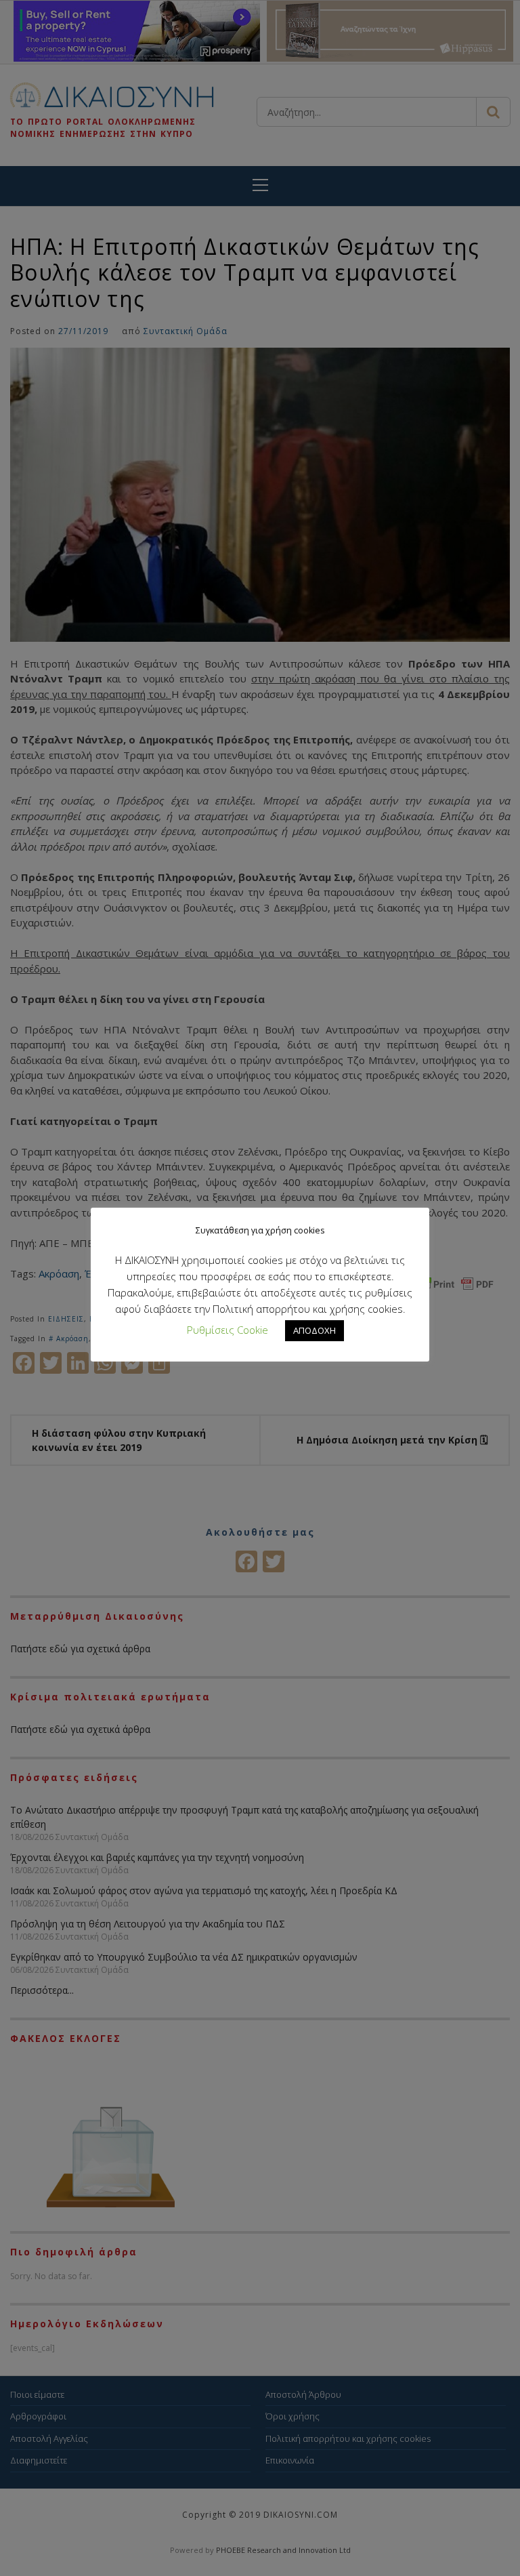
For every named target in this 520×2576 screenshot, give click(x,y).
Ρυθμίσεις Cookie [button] (227, 1330)
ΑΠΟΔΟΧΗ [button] (315, 1330)
